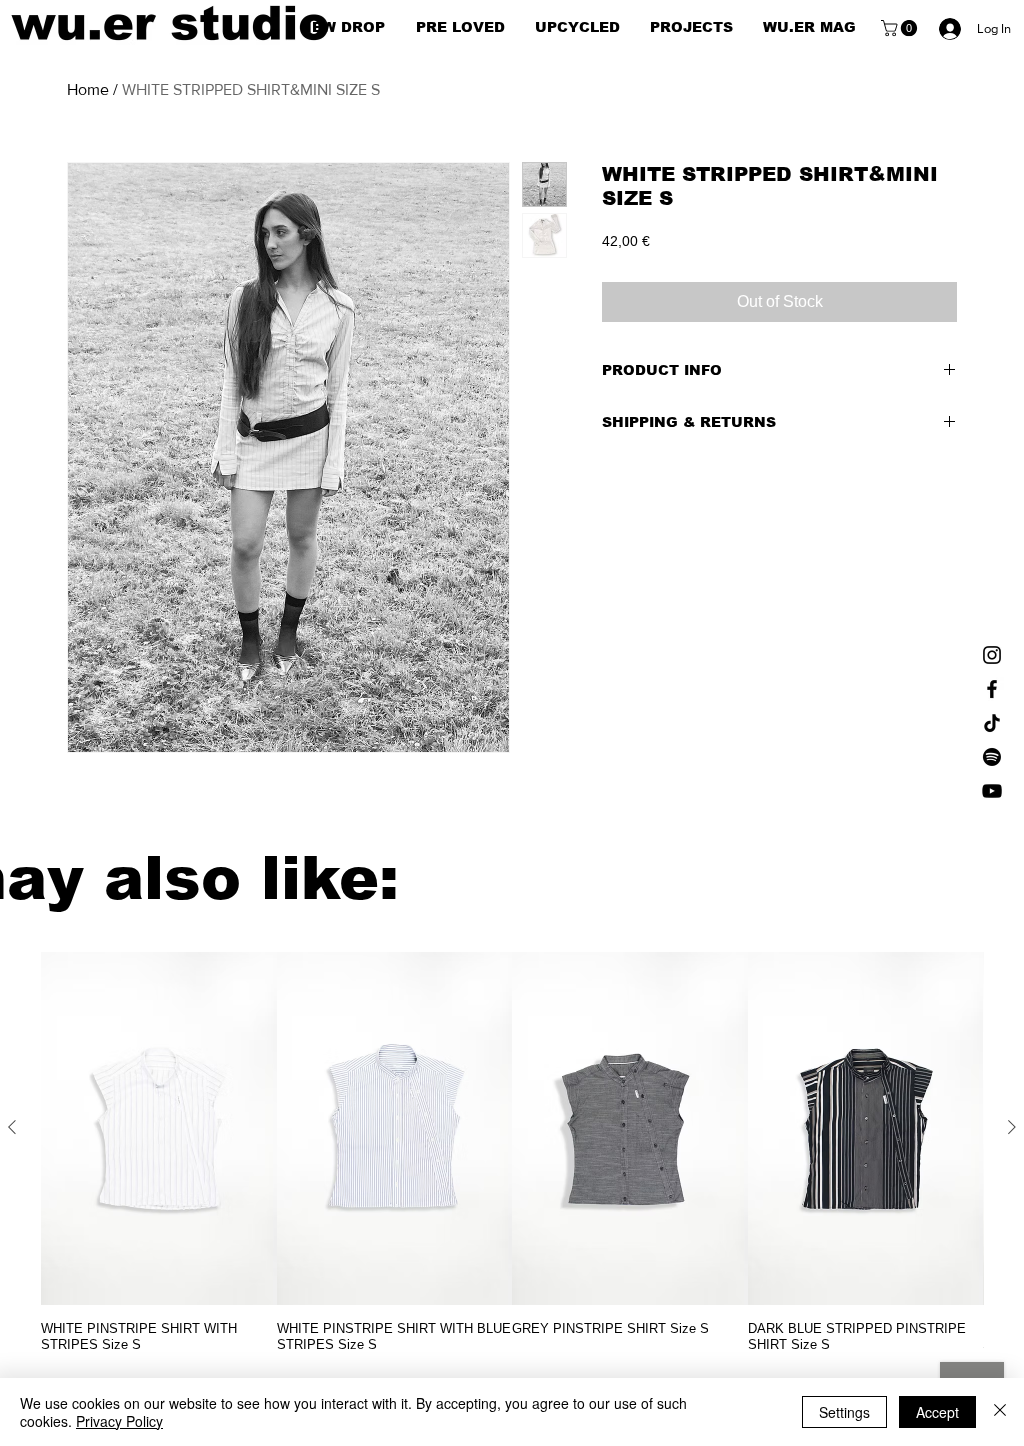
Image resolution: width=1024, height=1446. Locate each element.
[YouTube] (992, 791)
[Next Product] (1012, 1127)
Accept (937, 1412)
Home (88, 89)
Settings (844, 1412)
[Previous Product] (12, 1127)
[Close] (1000, 1412)
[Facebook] (992, 689)
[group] (512, 1152)
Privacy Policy (119, 1421)
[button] (901, 28)
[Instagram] (992, 655)
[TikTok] (992, 723)
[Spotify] (992, 757)
